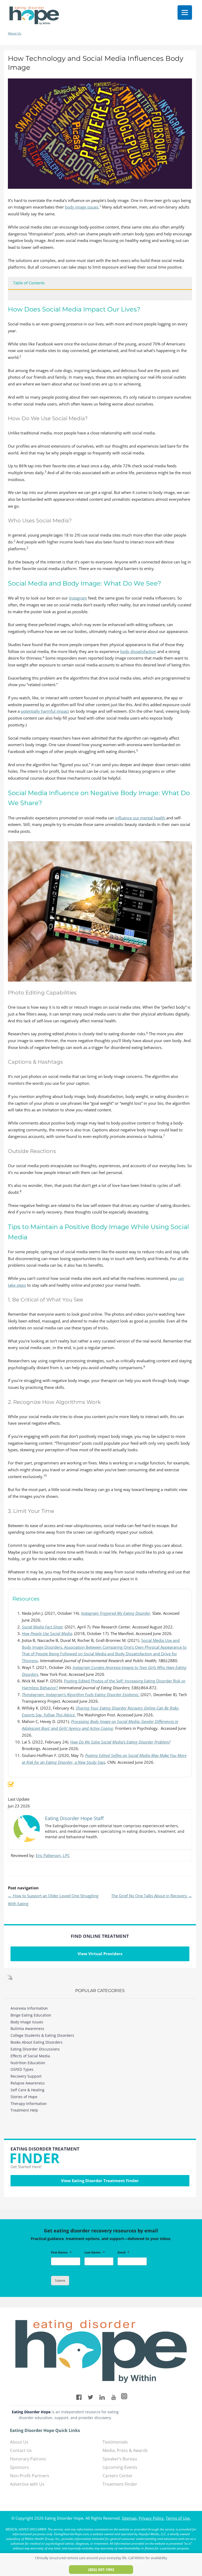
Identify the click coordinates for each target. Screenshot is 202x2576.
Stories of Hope (24, 2097)
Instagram (78, 598)
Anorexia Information (29, 2008)
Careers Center (118, 2476)
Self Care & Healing (27, 2090)
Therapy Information (29, 2104)
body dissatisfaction (138, 651)
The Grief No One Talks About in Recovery (152, 1896)
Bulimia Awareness (27, 2028)
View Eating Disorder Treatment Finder (100, 2181)
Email (123, 2252)
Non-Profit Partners (30, 2476)
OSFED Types (22, 2069)
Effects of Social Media (30, 2056)
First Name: (61, 2252)
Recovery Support (26, 2076)
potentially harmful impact (45, 711)
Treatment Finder (120, 2484)
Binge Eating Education (31, 2015)
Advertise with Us (27, 2484)
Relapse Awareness (28, 2083)
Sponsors (19, 2467)
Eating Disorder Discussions (35, 2049)
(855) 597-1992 (101, 2570)
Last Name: (95, 2252)
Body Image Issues (27, 2022)
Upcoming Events (120, 2467)
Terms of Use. (178, 2518)
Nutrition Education (28, 2063)
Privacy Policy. (152, 2518)
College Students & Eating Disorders (42, 2035)
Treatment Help (24, 2110)
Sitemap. (130, 2518)
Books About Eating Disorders (37, 2042)
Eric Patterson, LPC (53, 1855)
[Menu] (185, 13)
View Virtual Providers (100, 1954)
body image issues (82, 207)
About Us (15, 33)
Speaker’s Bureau (120, 2459)
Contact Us (21, 2450)
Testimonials (115, 2442)
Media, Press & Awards (125, 2450)
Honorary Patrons (28, 2459)
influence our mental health (141, 818)
